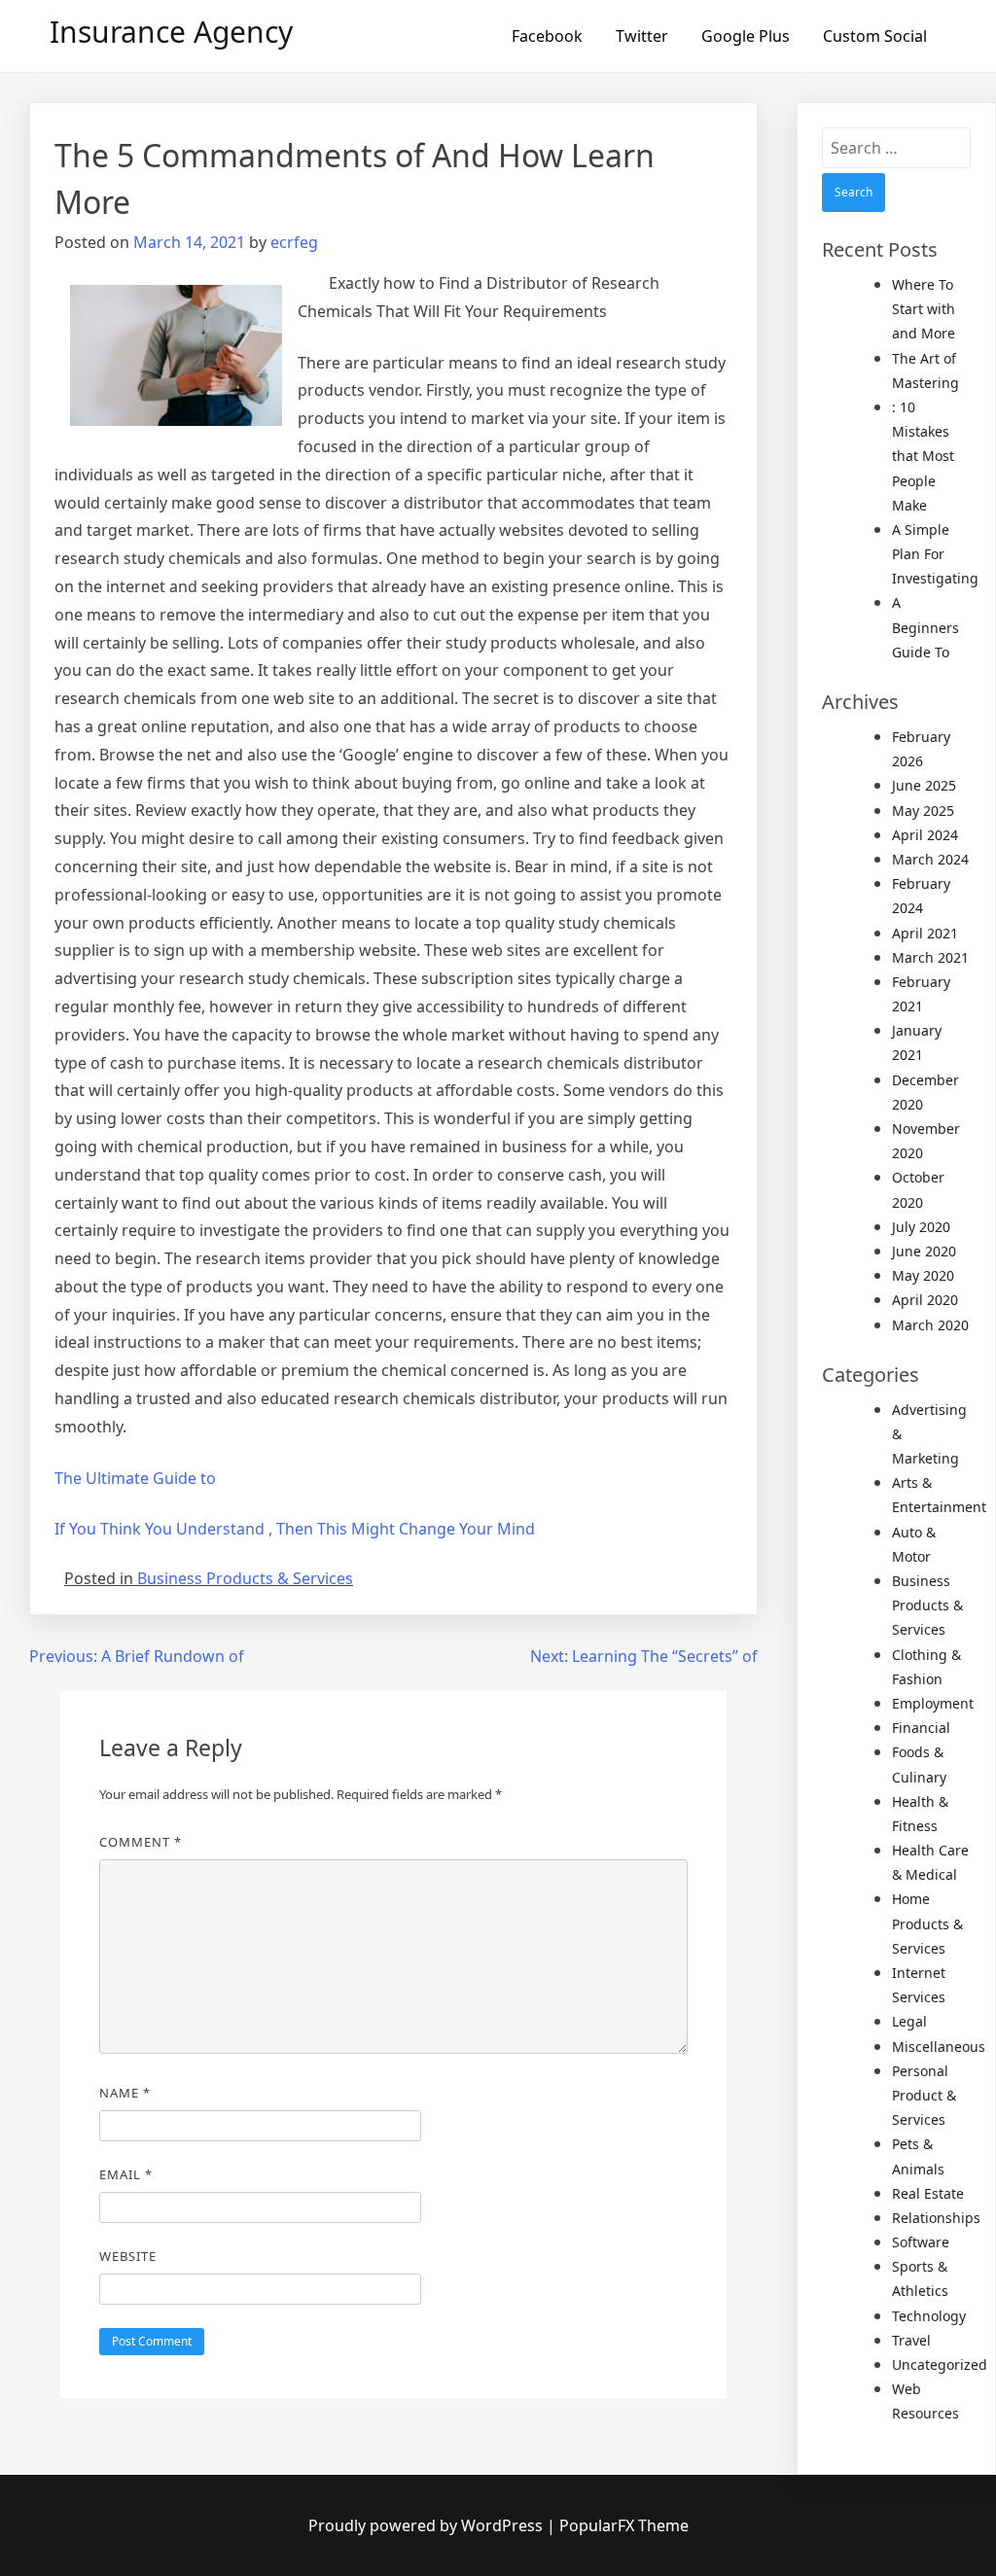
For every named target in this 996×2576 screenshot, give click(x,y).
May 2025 (923, 811)
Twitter (642, 36)
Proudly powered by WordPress (427, 2525)
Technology (929, 2316)
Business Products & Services (245, 1578)
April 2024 (925, 835)
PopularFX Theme (624, 2525)
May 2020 (923, 1275)
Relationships (936, 2218)
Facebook (547, 36)
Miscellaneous (939, 2047)
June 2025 (924, 785)
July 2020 (921, 1227)
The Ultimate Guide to (135, 1478)
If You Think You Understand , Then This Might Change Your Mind (295, 1529)
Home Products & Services (927, 1923)
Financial (921, 1728)
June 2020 (924, 1251)
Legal (909, 2021)
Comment (141, 1842)
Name (125, 2093)
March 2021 (930, 957)
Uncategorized (940, 2364)
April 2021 (925, 933)
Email (126, 2174)
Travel (911, 2340)
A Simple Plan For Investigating (935, 554)
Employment (933, 1703)
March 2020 (930, 1325)
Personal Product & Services (924, 2095)
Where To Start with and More (924, 309)
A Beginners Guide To (925, 627)
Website (128, 2256)
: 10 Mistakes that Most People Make (923, 456)
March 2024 (930, 859)
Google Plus (746, 36)
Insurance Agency (171, 32)
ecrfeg (294, 242)
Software (921, 2242)
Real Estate (928, 2193)
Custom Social (875, 36)
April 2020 (925, 1300)
